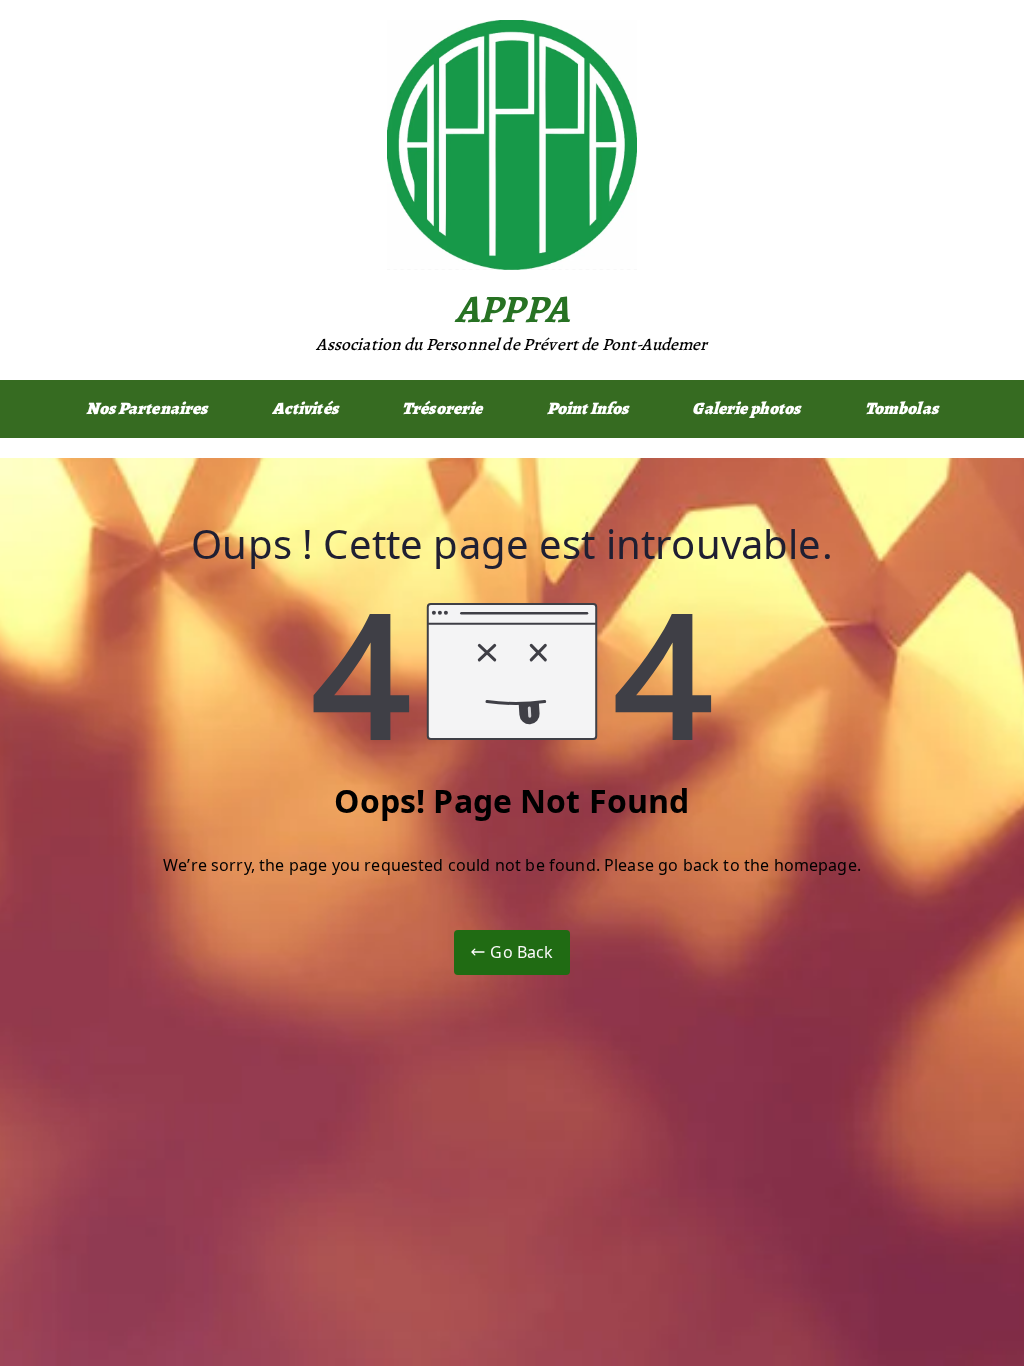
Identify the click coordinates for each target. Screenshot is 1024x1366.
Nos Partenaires (146, 408)
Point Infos (588, 408)
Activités (305, 408)
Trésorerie (442, 408)
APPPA (512, 308)
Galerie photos (746, 408)
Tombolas (901, 408)
